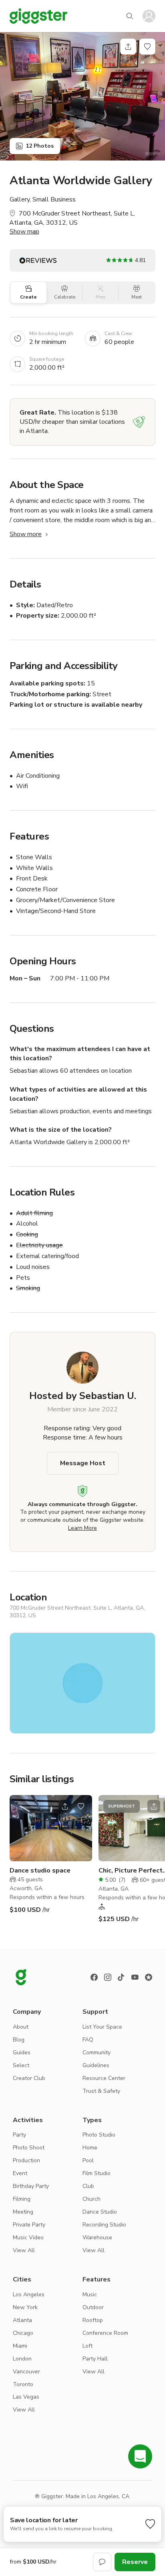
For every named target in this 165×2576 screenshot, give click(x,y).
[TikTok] (121, 1977)
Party (19, 2135)
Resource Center (104, 2078)
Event (20, 2173)
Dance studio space (40, 1870)
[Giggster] (38, 16)
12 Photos (40, 146)
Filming (22, 2199)
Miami (20, 2346)
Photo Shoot (29, 2148)
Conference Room (105, 2333)
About (21, 2027)
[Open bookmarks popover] (147, 47)
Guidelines (96, 2065)
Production (26, 2160)
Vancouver (26, 2372)
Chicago (23, 2333)
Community (97, 2052)
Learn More (82, 1528)
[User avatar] (149, 16)
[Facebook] (94, 1977)
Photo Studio (99, 2135)
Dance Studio (100, 2212)
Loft (88, 2346)
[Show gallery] (82, 96)
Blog (19, 2040)
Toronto (23, 2384)
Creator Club (29, 2078)
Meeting (23, 2212)
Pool (88, 2160)
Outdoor (93, 2307)
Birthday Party (31, 2186)
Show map (24, 232)
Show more (26, 534)
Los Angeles (29, 2294)
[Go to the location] (51, 1828)
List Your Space (102, 2027)
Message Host (83, 1463)
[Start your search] (130, 16)
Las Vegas (26, 2397)
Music (90, 2294)
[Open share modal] (65, 1806)
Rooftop (93, 2320)
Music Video (28, 2237)
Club (88, 2186)
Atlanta (22, 2320)
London (22, 2359)
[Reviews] (149, 1977)
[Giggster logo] (21, 1977)
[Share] (128, 47)
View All (24, 2250)
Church (92, 2199)
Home (90, 2148)
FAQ (88, 2040)
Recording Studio (104, 2225)
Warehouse (97, 2237)
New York (25, 2307)
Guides (22, 2052)
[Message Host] (102, 2562)
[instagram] (108, 1977)
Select (21, 2065)
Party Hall (95, 2359)
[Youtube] (135, 1977)
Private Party (29, 2225)
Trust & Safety (101, 2091)
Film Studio (97, 2173)
